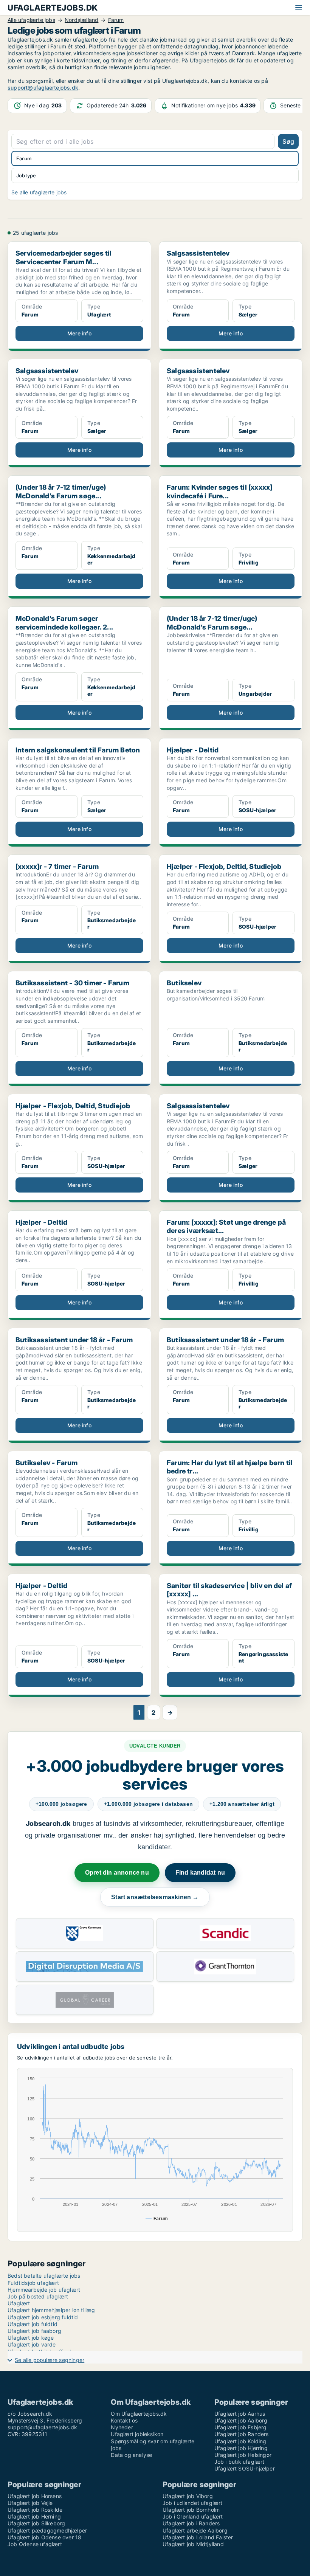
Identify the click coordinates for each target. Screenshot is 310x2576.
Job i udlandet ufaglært (193, 2503)
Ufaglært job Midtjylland (193, 2544)
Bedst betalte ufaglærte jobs (44, 2276)
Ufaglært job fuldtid (33, 2324)
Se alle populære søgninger (50, 2360)
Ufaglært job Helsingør (243, 2455)
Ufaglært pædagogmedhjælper (47, 2530)
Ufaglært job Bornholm (191, 2510)
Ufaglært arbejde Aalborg (195, 2530)
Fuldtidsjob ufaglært (33, 2283)
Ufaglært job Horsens (35, 2496)
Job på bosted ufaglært (38, 2296)
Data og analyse (131, 2455)
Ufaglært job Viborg (188, 2496)
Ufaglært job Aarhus (240, 2414)
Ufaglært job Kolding (240, 2441)
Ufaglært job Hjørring (241, 2448)
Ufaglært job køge (31, 2338)
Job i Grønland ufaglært (193, 2516)
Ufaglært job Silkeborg (36, 2523)
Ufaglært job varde (32, 2344)
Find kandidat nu (200, 1873)
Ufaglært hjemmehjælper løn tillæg (51, 2310)
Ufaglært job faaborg (34, 2331)
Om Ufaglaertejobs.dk (139, 2414)
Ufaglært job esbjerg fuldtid (43, 2317)
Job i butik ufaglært (239, 2462)
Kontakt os (124, 2420)
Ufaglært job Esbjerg (241, 2427)
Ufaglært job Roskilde (35, 2510)
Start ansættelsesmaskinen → (155, 1897)
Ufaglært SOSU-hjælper (245, 2468)
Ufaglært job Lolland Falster (198, 2537)
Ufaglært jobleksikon (137, 2434)
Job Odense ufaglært (35, 2544)
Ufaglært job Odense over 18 (44, 2537)
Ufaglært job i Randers (191, 2523)
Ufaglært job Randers (242, 2434)
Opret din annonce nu (117, 1873)
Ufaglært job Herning (34, 2516)
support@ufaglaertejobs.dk (43, 88)
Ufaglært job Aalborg (241, 2420)
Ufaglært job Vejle (30, 2503)
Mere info (79, 333)
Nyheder (122, 2427)
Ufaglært (19, 2303)
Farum (24, 158)
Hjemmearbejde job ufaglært (44, 2290)
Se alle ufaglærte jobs (39, 192)
